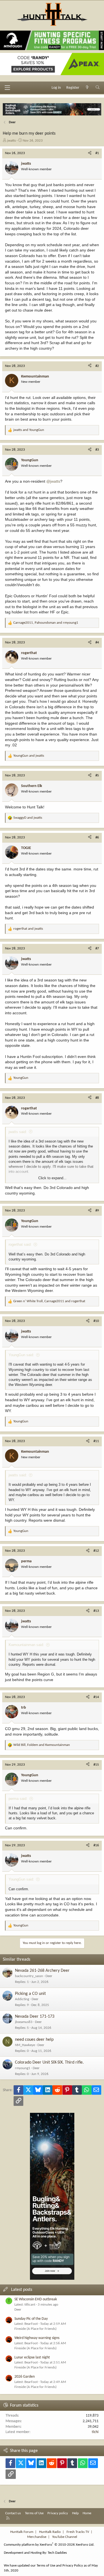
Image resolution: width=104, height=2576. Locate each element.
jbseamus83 (24, 2022)
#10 (96, 1321)
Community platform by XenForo (49, 2545)
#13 (96, 1611)
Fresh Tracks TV (78, 2532)
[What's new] (87, 88)
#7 (97, 948)
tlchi (95, 2432)
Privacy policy (58, 2513)
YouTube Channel (65, 2537)
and (29, 430)
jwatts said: (18, 1132)
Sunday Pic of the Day (31, 2319)
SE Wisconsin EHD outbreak (36, 2299)
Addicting (22, 1999)
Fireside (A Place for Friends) (35, 2329)
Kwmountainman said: (26, 1645)
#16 (96, 1845)
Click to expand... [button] (52, 1178)
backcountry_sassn (29, 1976)
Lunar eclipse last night (32, 2357)
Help (75, 2513)
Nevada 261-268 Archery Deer (42, 1971)
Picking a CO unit (30, 1994)
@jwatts (53, 481)
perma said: (18, 1799)
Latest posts (22, 2290)
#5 (97, 775)
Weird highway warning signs (37, 2338)
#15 (96, 1765)
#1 (97, 153)
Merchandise (37, 2537)
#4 (97, 642)
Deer (49, 1976)
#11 (96, 1441)
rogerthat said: (20, 1244)
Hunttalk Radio (50, 2532)
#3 (97, 450)
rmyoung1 (23, 2068)
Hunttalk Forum (22, 2532)
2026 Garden (25, 2377)
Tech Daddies (57, 2553)
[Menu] (7, 88)
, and (46, 623)
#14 (96, 1697)
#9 (97, 1211)
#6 (97, 837)
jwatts (12, 141)
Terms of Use (34, 2513)
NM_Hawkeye (25, 2045)
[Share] (90, 153)
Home (87, 2513)
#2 (97, 366)
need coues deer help (34, 2040)
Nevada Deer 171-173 (35, 2017)
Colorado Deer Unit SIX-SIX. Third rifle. (49, 2062)
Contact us (13, 2513)
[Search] (98, 88)
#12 (96, 1551)
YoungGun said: (21, 1355)
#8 (97, 1098)
